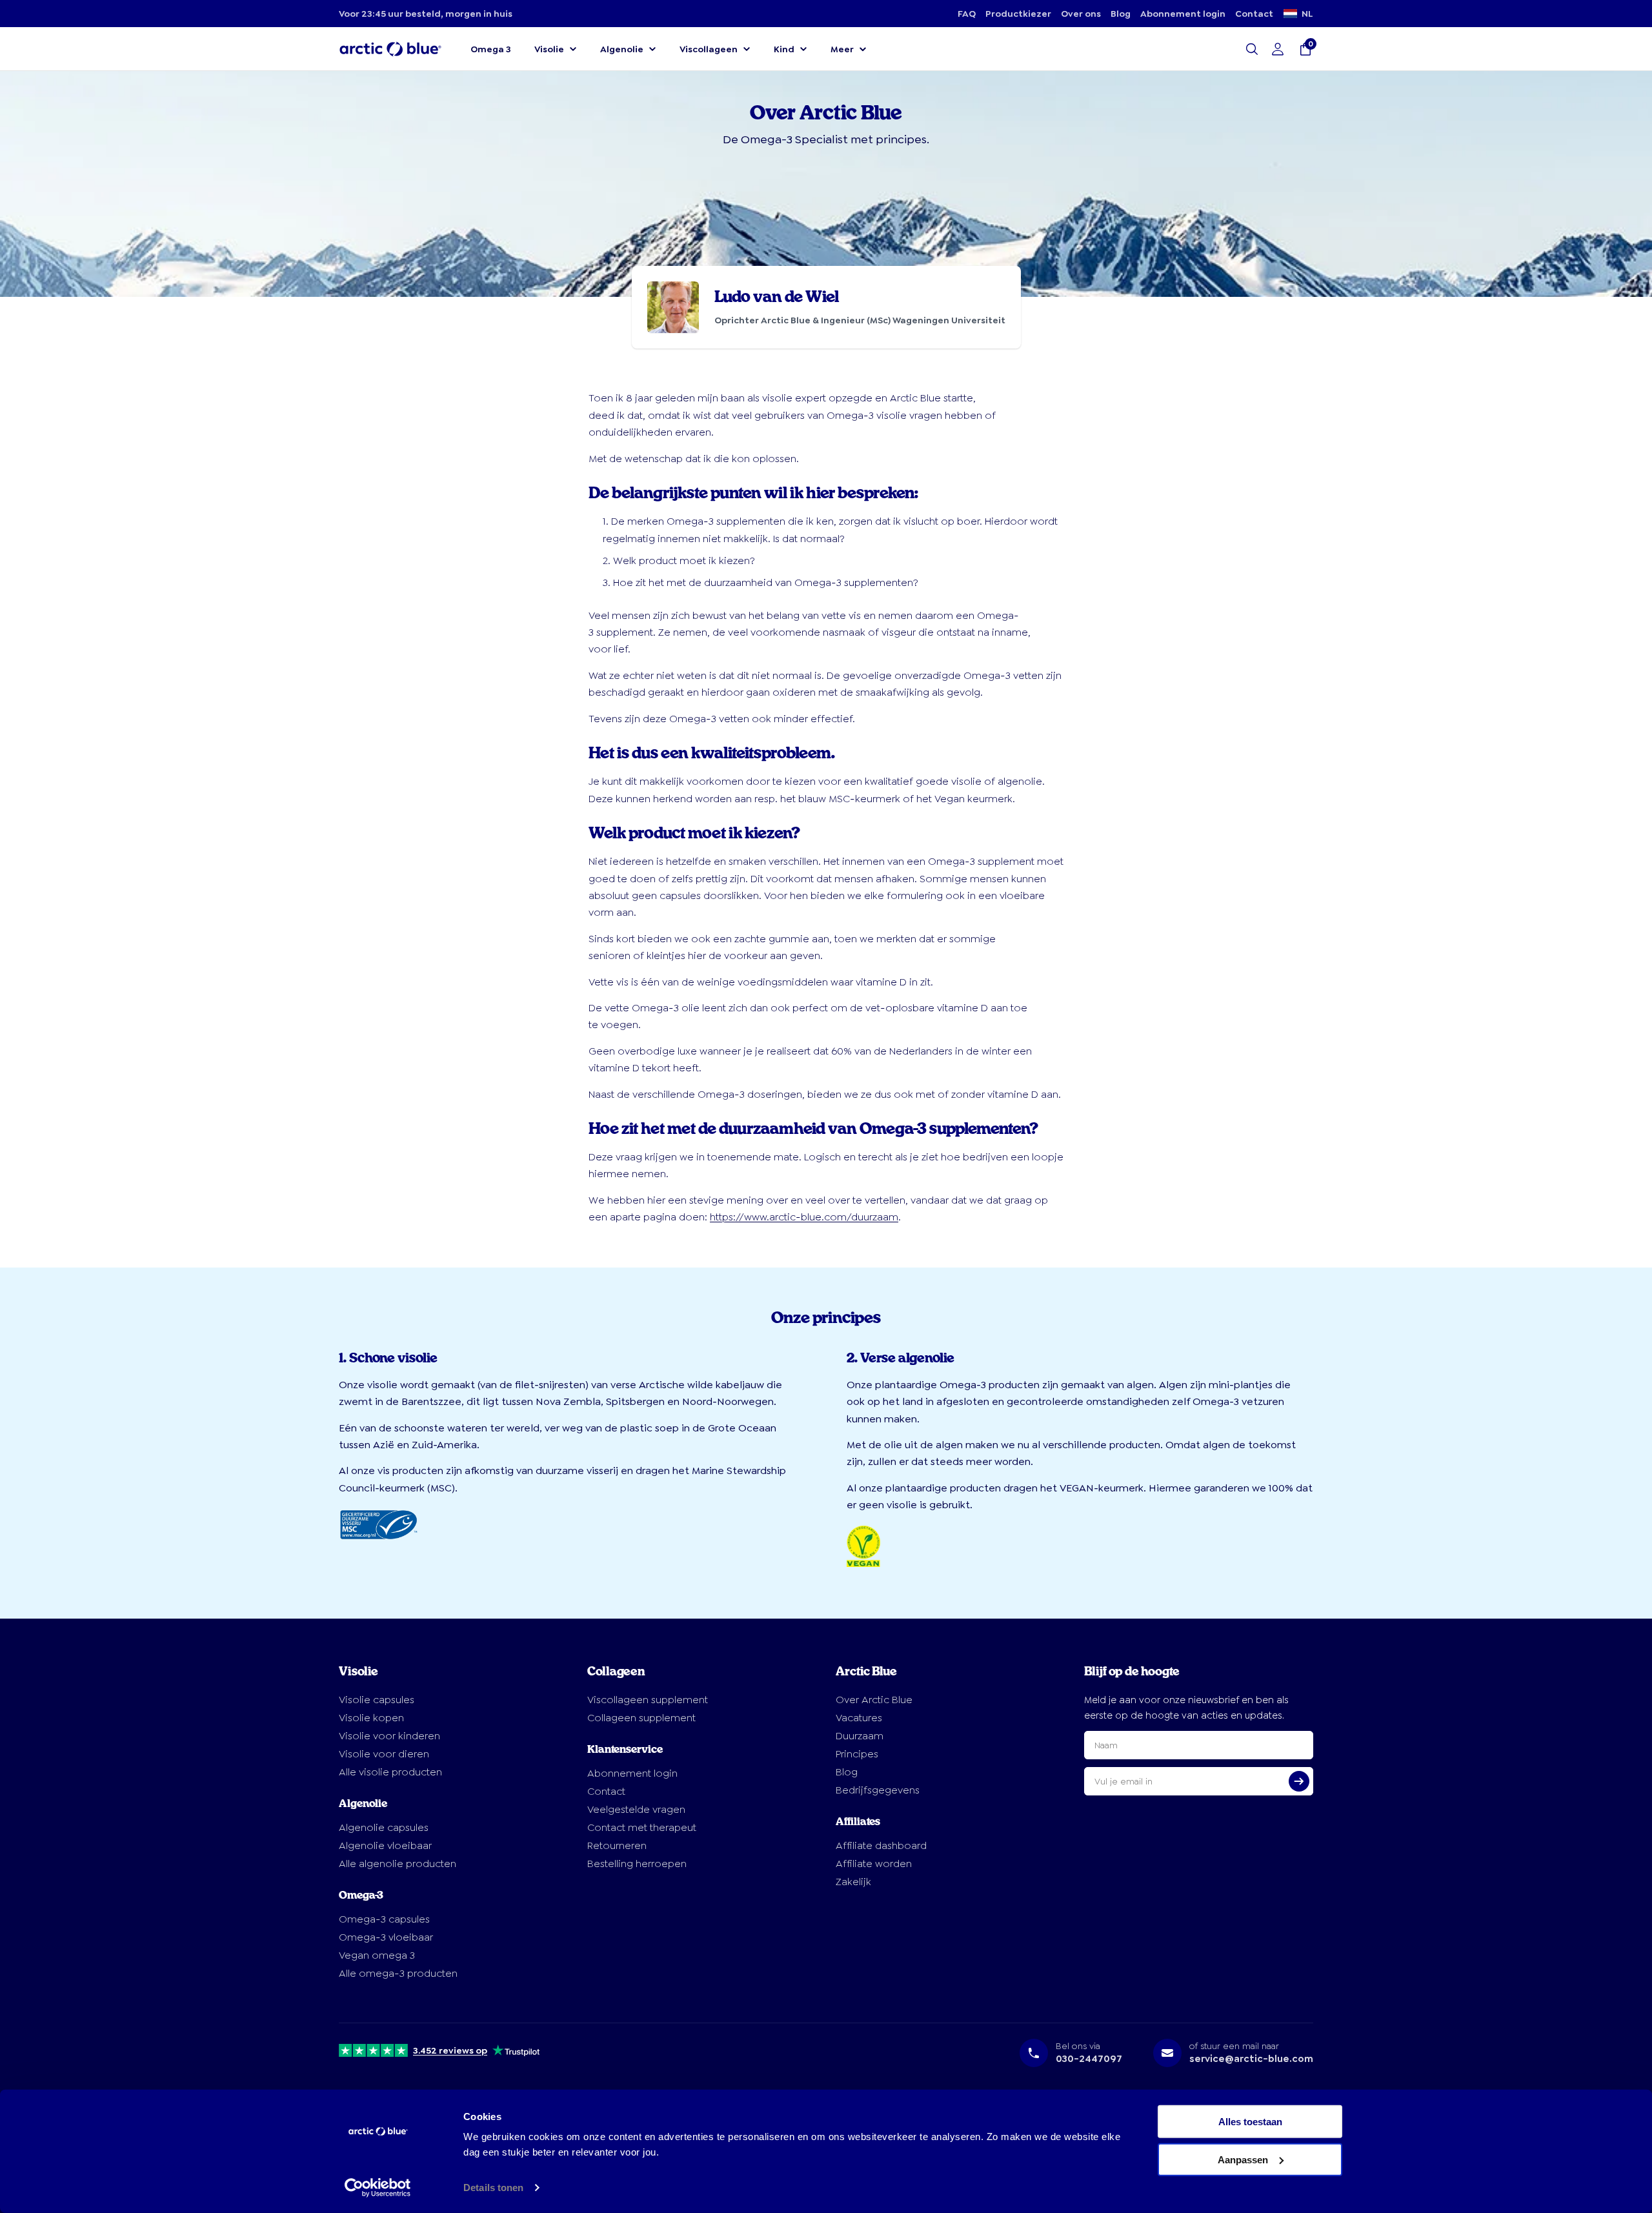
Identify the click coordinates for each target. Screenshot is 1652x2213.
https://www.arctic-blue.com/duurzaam (804, 1217)
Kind (784, 49)
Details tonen (493, 2188)
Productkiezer (1018, 14)
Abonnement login (1183, 14)
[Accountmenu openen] (1278, 49)
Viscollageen (709, 49)
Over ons (1081, 14)
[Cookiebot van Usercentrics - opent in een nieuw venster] (378, 2188)
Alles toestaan (1250, 2122)
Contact (1254, 14)
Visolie (549, 49)
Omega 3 (491, 49)
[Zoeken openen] (1252, 49)
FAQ (967, 14)
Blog (1121, 14)
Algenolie (622, 49)
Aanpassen (1243, 2159)
